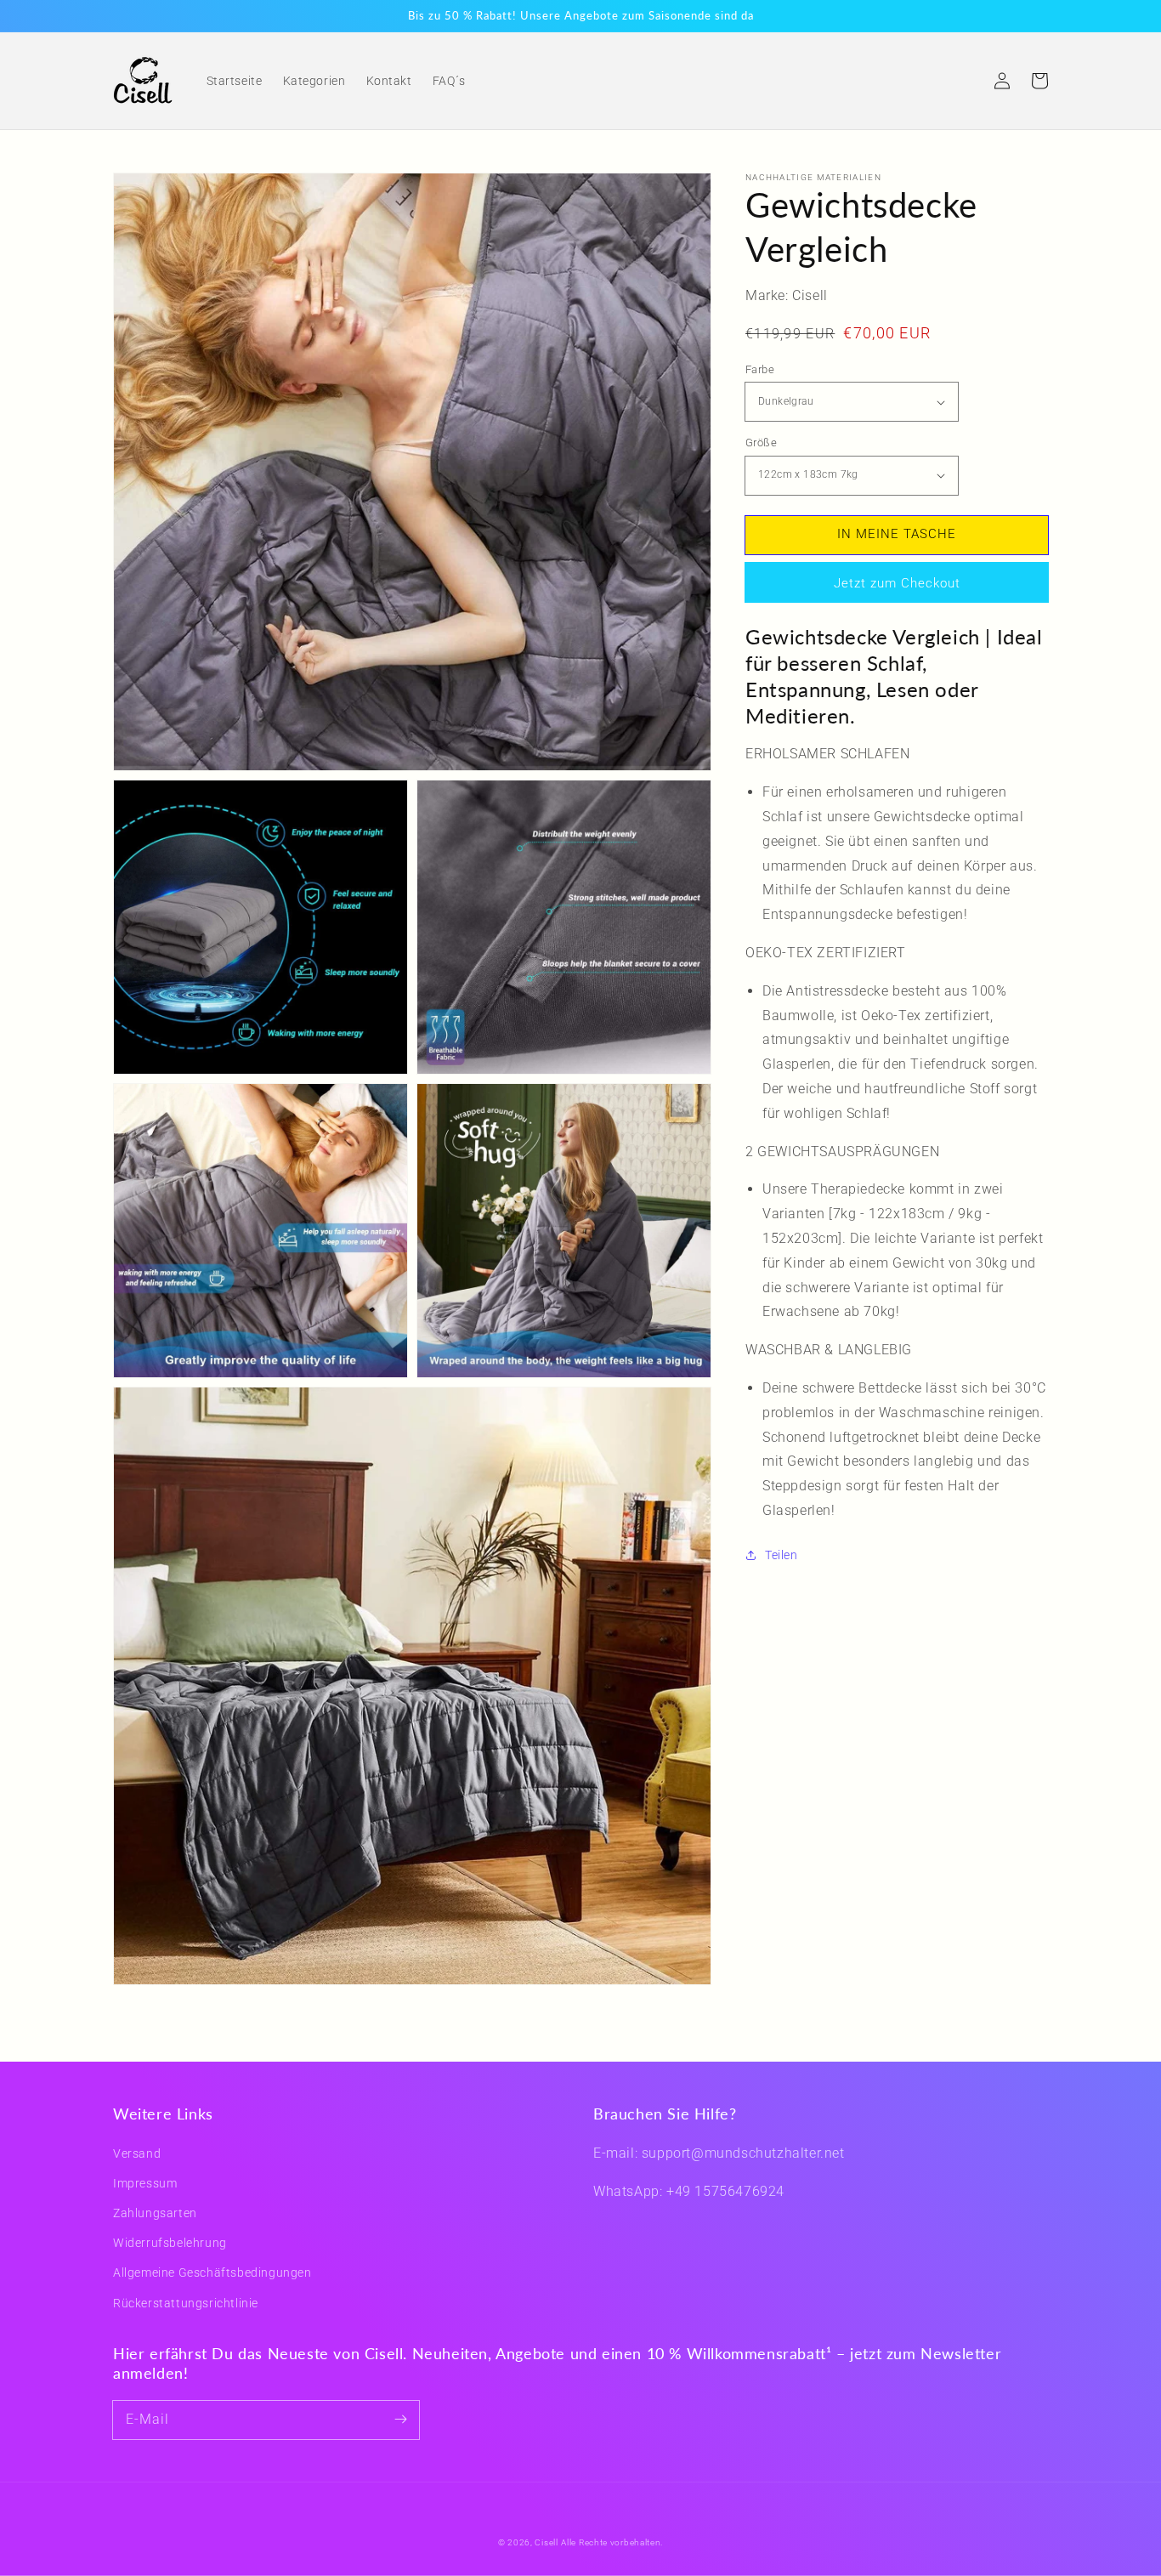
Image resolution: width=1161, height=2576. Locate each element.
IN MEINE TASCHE (897, 534)
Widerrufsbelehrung (170, 2243)
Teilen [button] (782, 1555)
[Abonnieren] (400, 2420)
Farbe (760, 369)
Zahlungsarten (155, 2213)
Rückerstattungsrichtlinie (186, 2303)
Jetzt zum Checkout (897, 583)
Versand (137, 2153)
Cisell (546, 2542)
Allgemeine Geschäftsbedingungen (212, 2272)
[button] (965, 81)
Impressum (145, 2183)
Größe (761, 443)
